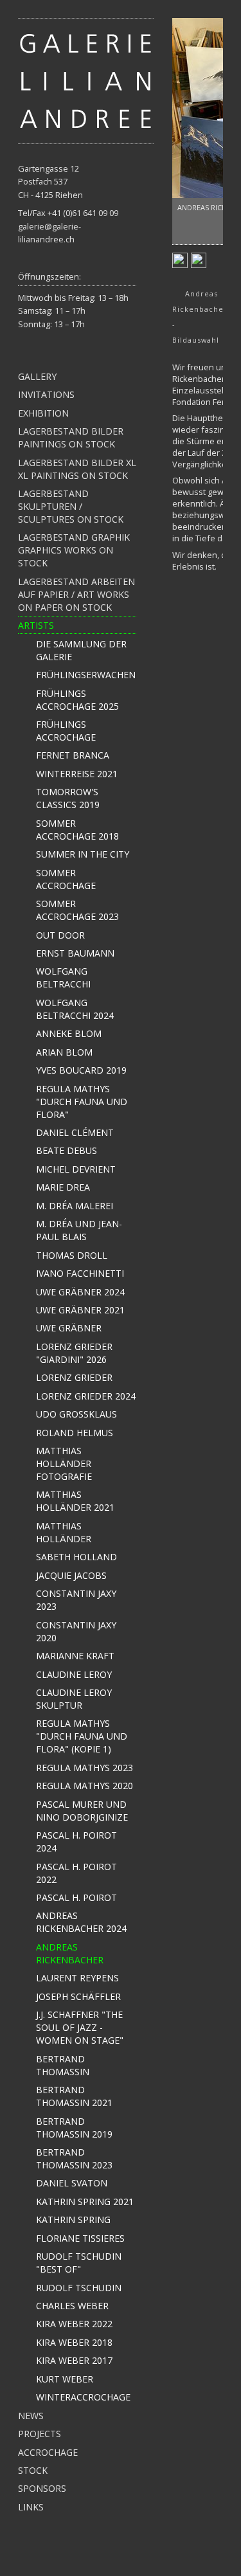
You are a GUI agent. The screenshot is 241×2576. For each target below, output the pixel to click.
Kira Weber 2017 (74, 2360)
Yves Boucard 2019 (81, 1070)
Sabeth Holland (76, 1557)
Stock (33, 2470)
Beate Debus (67, 1150)
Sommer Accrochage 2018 (77, 830)
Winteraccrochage (83, 2397)
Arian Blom (64, 1052)
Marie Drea (63, 1187)
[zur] (86, 80)
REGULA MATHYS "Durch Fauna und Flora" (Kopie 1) (82, 1736)
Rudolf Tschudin (79, 2288)
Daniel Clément (75, 1132)
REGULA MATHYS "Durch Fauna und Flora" (82, 1102)
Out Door (60, 935)
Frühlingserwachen (86, 675)
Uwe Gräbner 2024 (80, 1292)
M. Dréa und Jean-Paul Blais (79, 1230)
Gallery (37, 376)
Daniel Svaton (72, 2183)
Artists (36, 625)
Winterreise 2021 (77, 774)
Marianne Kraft (75, 1656)
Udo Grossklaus (76, 1414)
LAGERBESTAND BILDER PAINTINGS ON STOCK (71, 437)
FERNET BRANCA (73, 755)
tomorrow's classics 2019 (68, 798)
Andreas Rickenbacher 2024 (81, 1922)
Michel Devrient (76, 1169)
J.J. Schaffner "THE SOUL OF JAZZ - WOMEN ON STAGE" (80, 2027)
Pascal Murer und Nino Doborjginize (82, 1811)
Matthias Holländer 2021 (75, 1501)
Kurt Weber (65, 2379)
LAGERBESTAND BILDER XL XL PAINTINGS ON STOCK (77, 469)
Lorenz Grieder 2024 (86, 1396)
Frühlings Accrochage (66, 731)
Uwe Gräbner (69, 1328)
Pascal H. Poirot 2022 (76, 1873)
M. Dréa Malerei (75, 1206)
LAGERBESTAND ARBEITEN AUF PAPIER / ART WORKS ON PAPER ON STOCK (76, 594)
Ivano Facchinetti (80, 1273)
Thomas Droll (72, 1255)
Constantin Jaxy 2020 (76, 1631)
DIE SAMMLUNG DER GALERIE (81, 650)
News (31, 2416)
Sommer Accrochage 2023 (77, 910)
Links (31, 2507)
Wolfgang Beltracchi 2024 (75, 1009)
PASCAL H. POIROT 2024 (76, 1842)
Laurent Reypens (77, 1978)
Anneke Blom (69, 1033)
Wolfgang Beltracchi (63, 977)
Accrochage (48, 2452)
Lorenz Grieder (74, 1377)
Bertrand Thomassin (63, 2065)
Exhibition (43, 413)
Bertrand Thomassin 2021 (74, 2096)
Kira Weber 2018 (74, 2342)
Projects (40, 2434)
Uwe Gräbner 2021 (80, 1310)
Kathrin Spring (73, 2220)
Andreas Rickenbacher (70, 1953)
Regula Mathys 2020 (85, 1786)
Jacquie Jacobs (71, 1575)
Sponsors (42, 2488)
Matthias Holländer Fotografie (64, 1464)
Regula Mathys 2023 (85, 1768)
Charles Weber (72, 2306)
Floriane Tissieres (80, 2238)
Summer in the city (83, 854)
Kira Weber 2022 (74, 2324)
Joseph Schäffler (78, 1996)
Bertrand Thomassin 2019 (74, 2128)
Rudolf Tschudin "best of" (79, 2263)
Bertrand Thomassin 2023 (74, 2158)
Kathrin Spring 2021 (85, 2202)
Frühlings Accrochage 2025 (77, 700)
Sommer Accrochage (66, 879)
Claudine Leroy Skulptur (74, 1699)
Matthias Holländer (64, 1532)
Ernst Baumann (75, 953)
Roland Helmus (75, 1433)
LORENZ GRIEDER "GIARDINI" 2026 (74, 1353)
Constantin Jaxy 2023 (76, 1600)
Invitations (46, 394)
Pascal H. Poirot (76, 1897)
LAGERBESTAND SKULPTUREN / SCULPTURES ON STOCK (71, 506)
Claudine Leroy (74, 1674)
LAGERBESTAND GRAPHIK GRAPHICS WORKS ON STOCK (74, 550)
